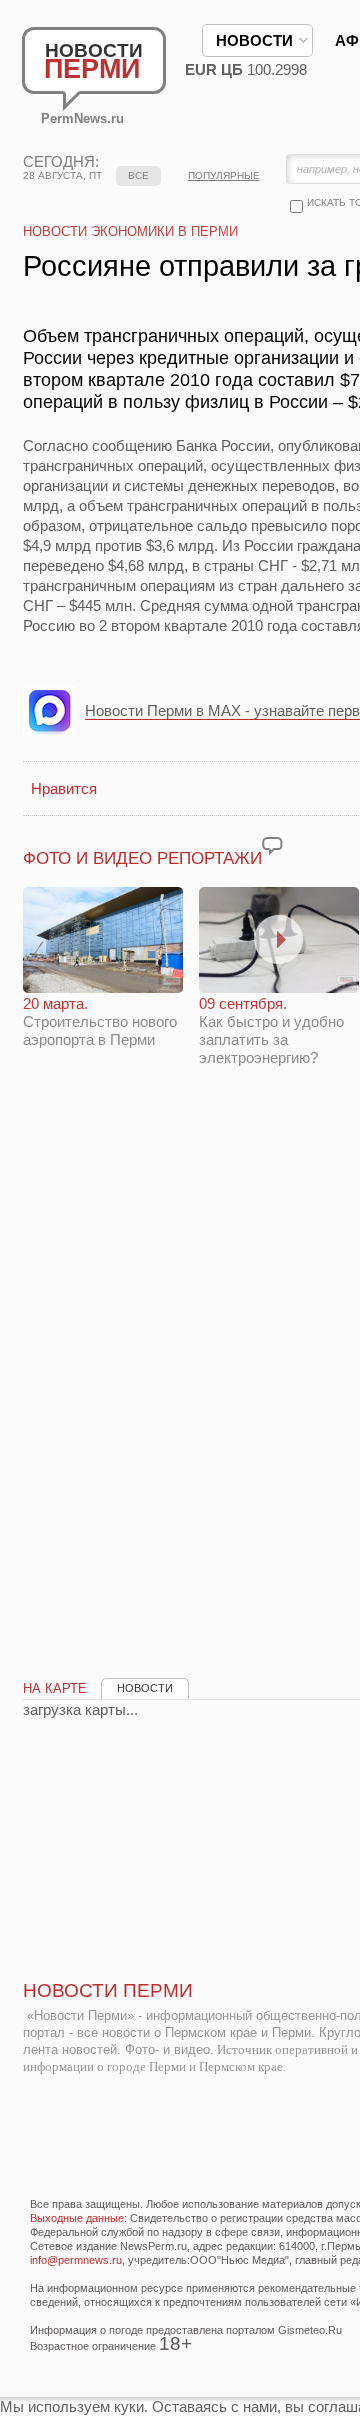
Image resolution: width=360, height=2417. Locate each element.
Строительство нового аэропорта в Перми (100, 1021)
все (138, 175)
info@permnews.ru (76, 2260)
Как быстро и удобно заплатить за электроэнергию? (271, 1030)
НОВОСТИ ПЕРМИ (108, 1990)
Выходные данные (77, 2218)
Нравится (64, 788)
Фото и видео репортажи (142, 858)
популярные (224, 175)
